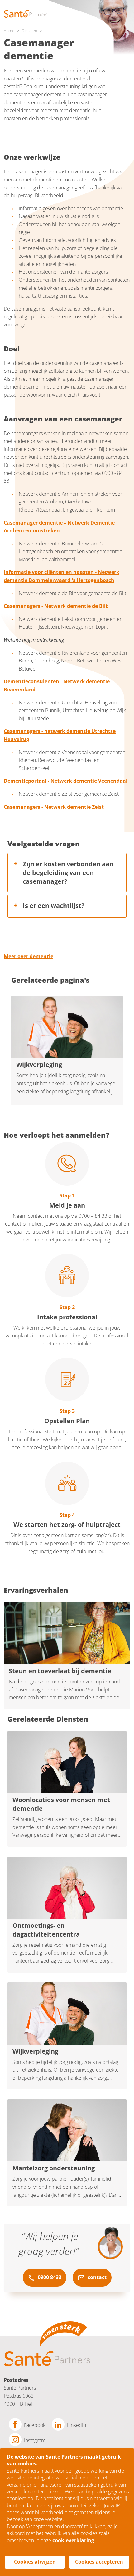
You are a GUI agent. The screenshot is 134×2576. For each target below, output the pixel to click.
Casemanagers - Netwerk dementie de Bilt (56, 606)
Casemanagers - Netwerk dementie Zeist (54, 807)
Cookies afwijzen (35, 2562)
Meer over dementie (29, 956)
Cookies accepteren (99, 2562)
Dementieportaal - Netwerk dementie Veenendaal (66, 781)
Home (9, 31)
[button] (67, 873)
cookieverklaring (73, 2540)
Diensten (29, 31)
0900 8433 (49, 2277)
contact (96, 2277)
